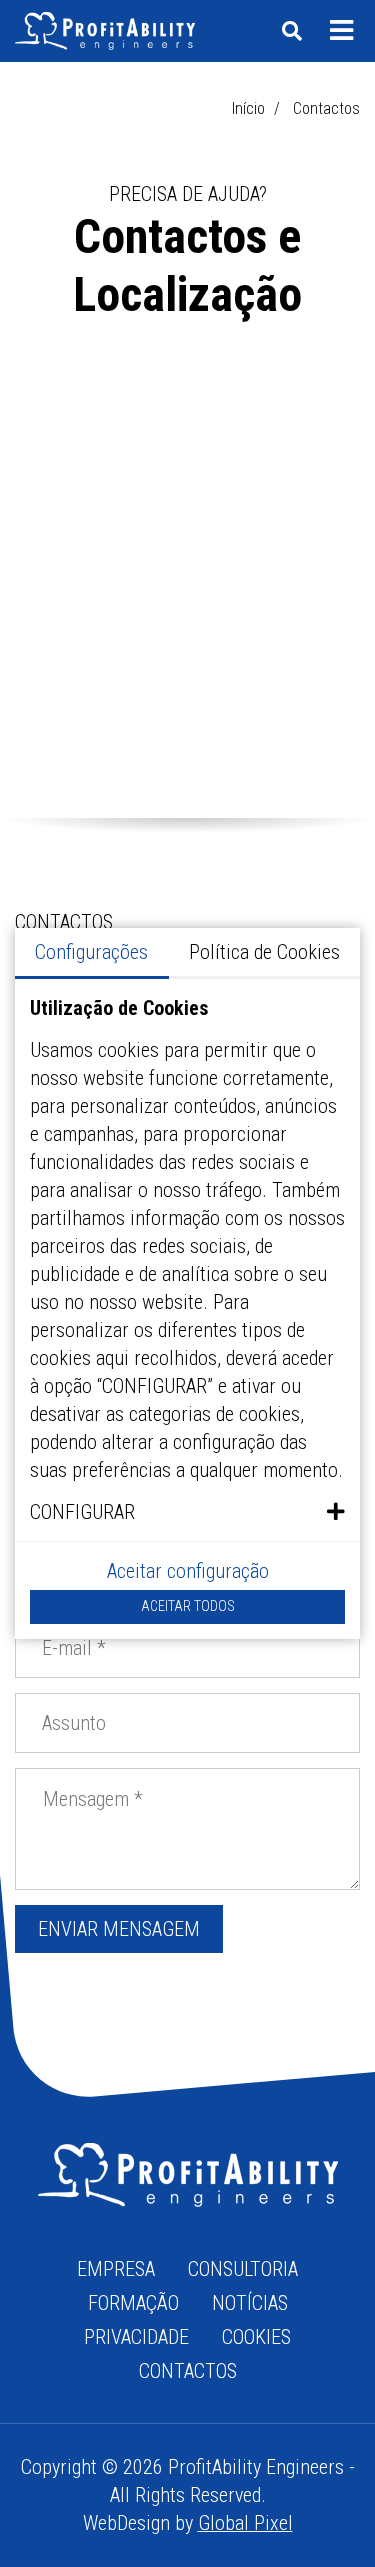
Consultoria (243, 2269)
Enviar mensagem (119, 1929)
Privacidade (136, 2337)
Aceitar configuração (188, 1571)
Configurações (91, 952)
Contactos (188, 2371)
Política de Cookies (264, 952)
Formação (133, 2303)
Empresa (116, 2269)
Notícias (250, 2303)
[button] (187, 1512)
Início (248, 108)
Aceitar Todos (188, 1606)
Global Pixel (245, 2523)
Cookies (256, 2337)
